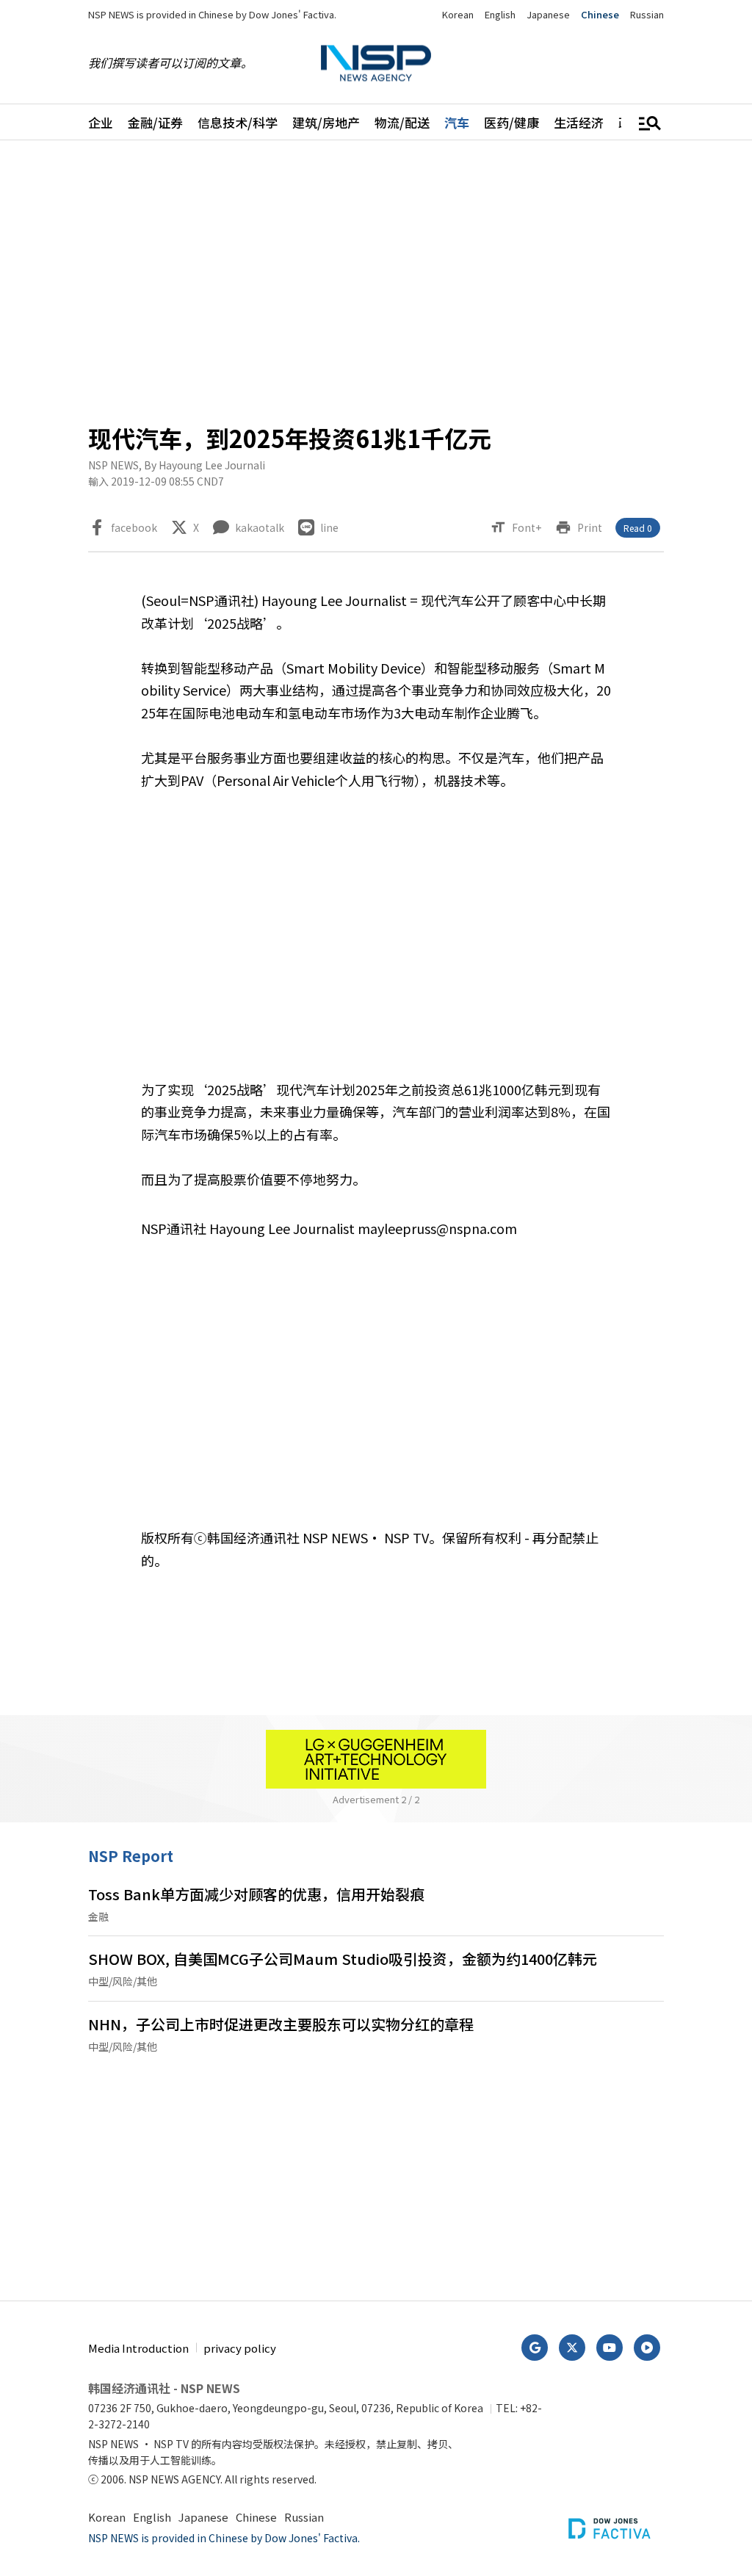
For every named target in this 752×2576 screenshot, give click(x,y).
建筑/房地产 (326, 122)
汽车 (457, 122)
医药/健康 (511, 122)
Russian (647, 14)
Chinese (600, 14)
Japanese (548, 14)
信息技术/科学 (238, 122)
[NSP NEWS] (376, 63)
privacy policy (240, 2348)
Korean (458, 14)
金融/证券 (155, 122)
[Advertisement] (376, 280)
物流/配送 (402, 122)
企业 (101, 122)
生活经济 (579, 122)
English (500, 14)
